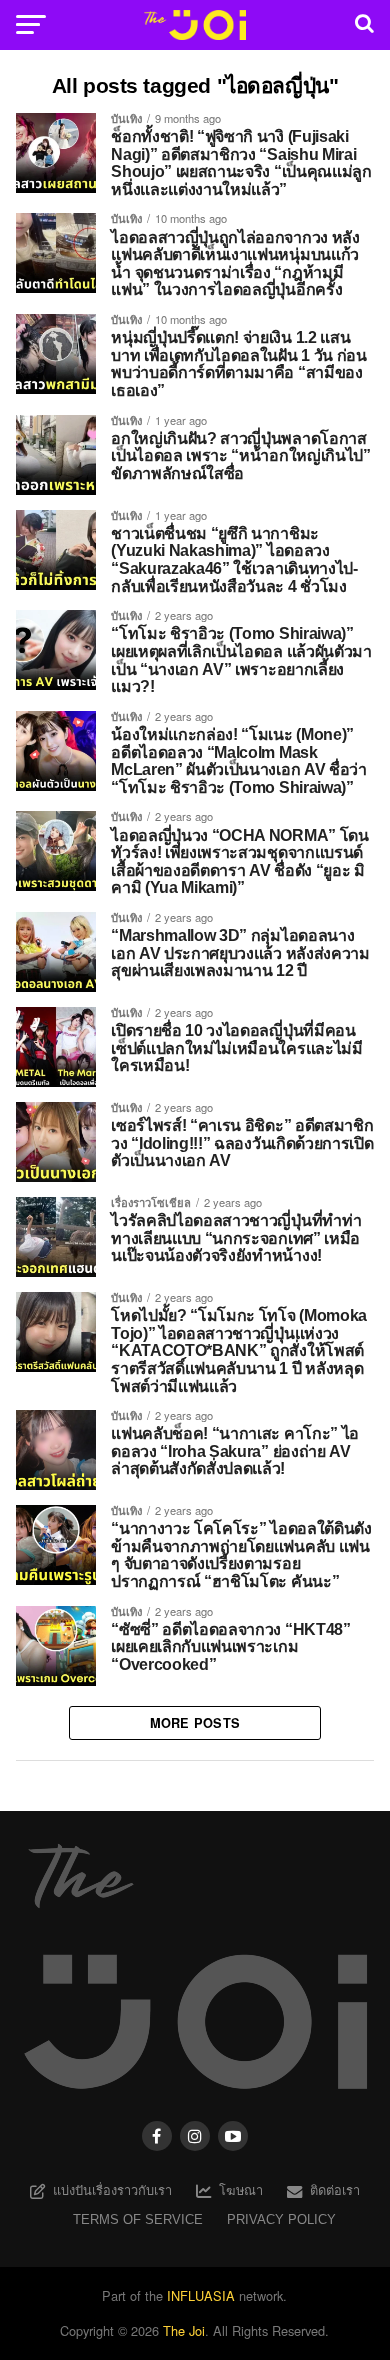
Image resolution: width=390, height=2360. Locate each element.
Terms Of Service (138, 2219)
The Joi (184, 2330)
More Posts (195, 1723)
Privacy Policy (281, 2219)
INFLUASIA (201, 2295)
